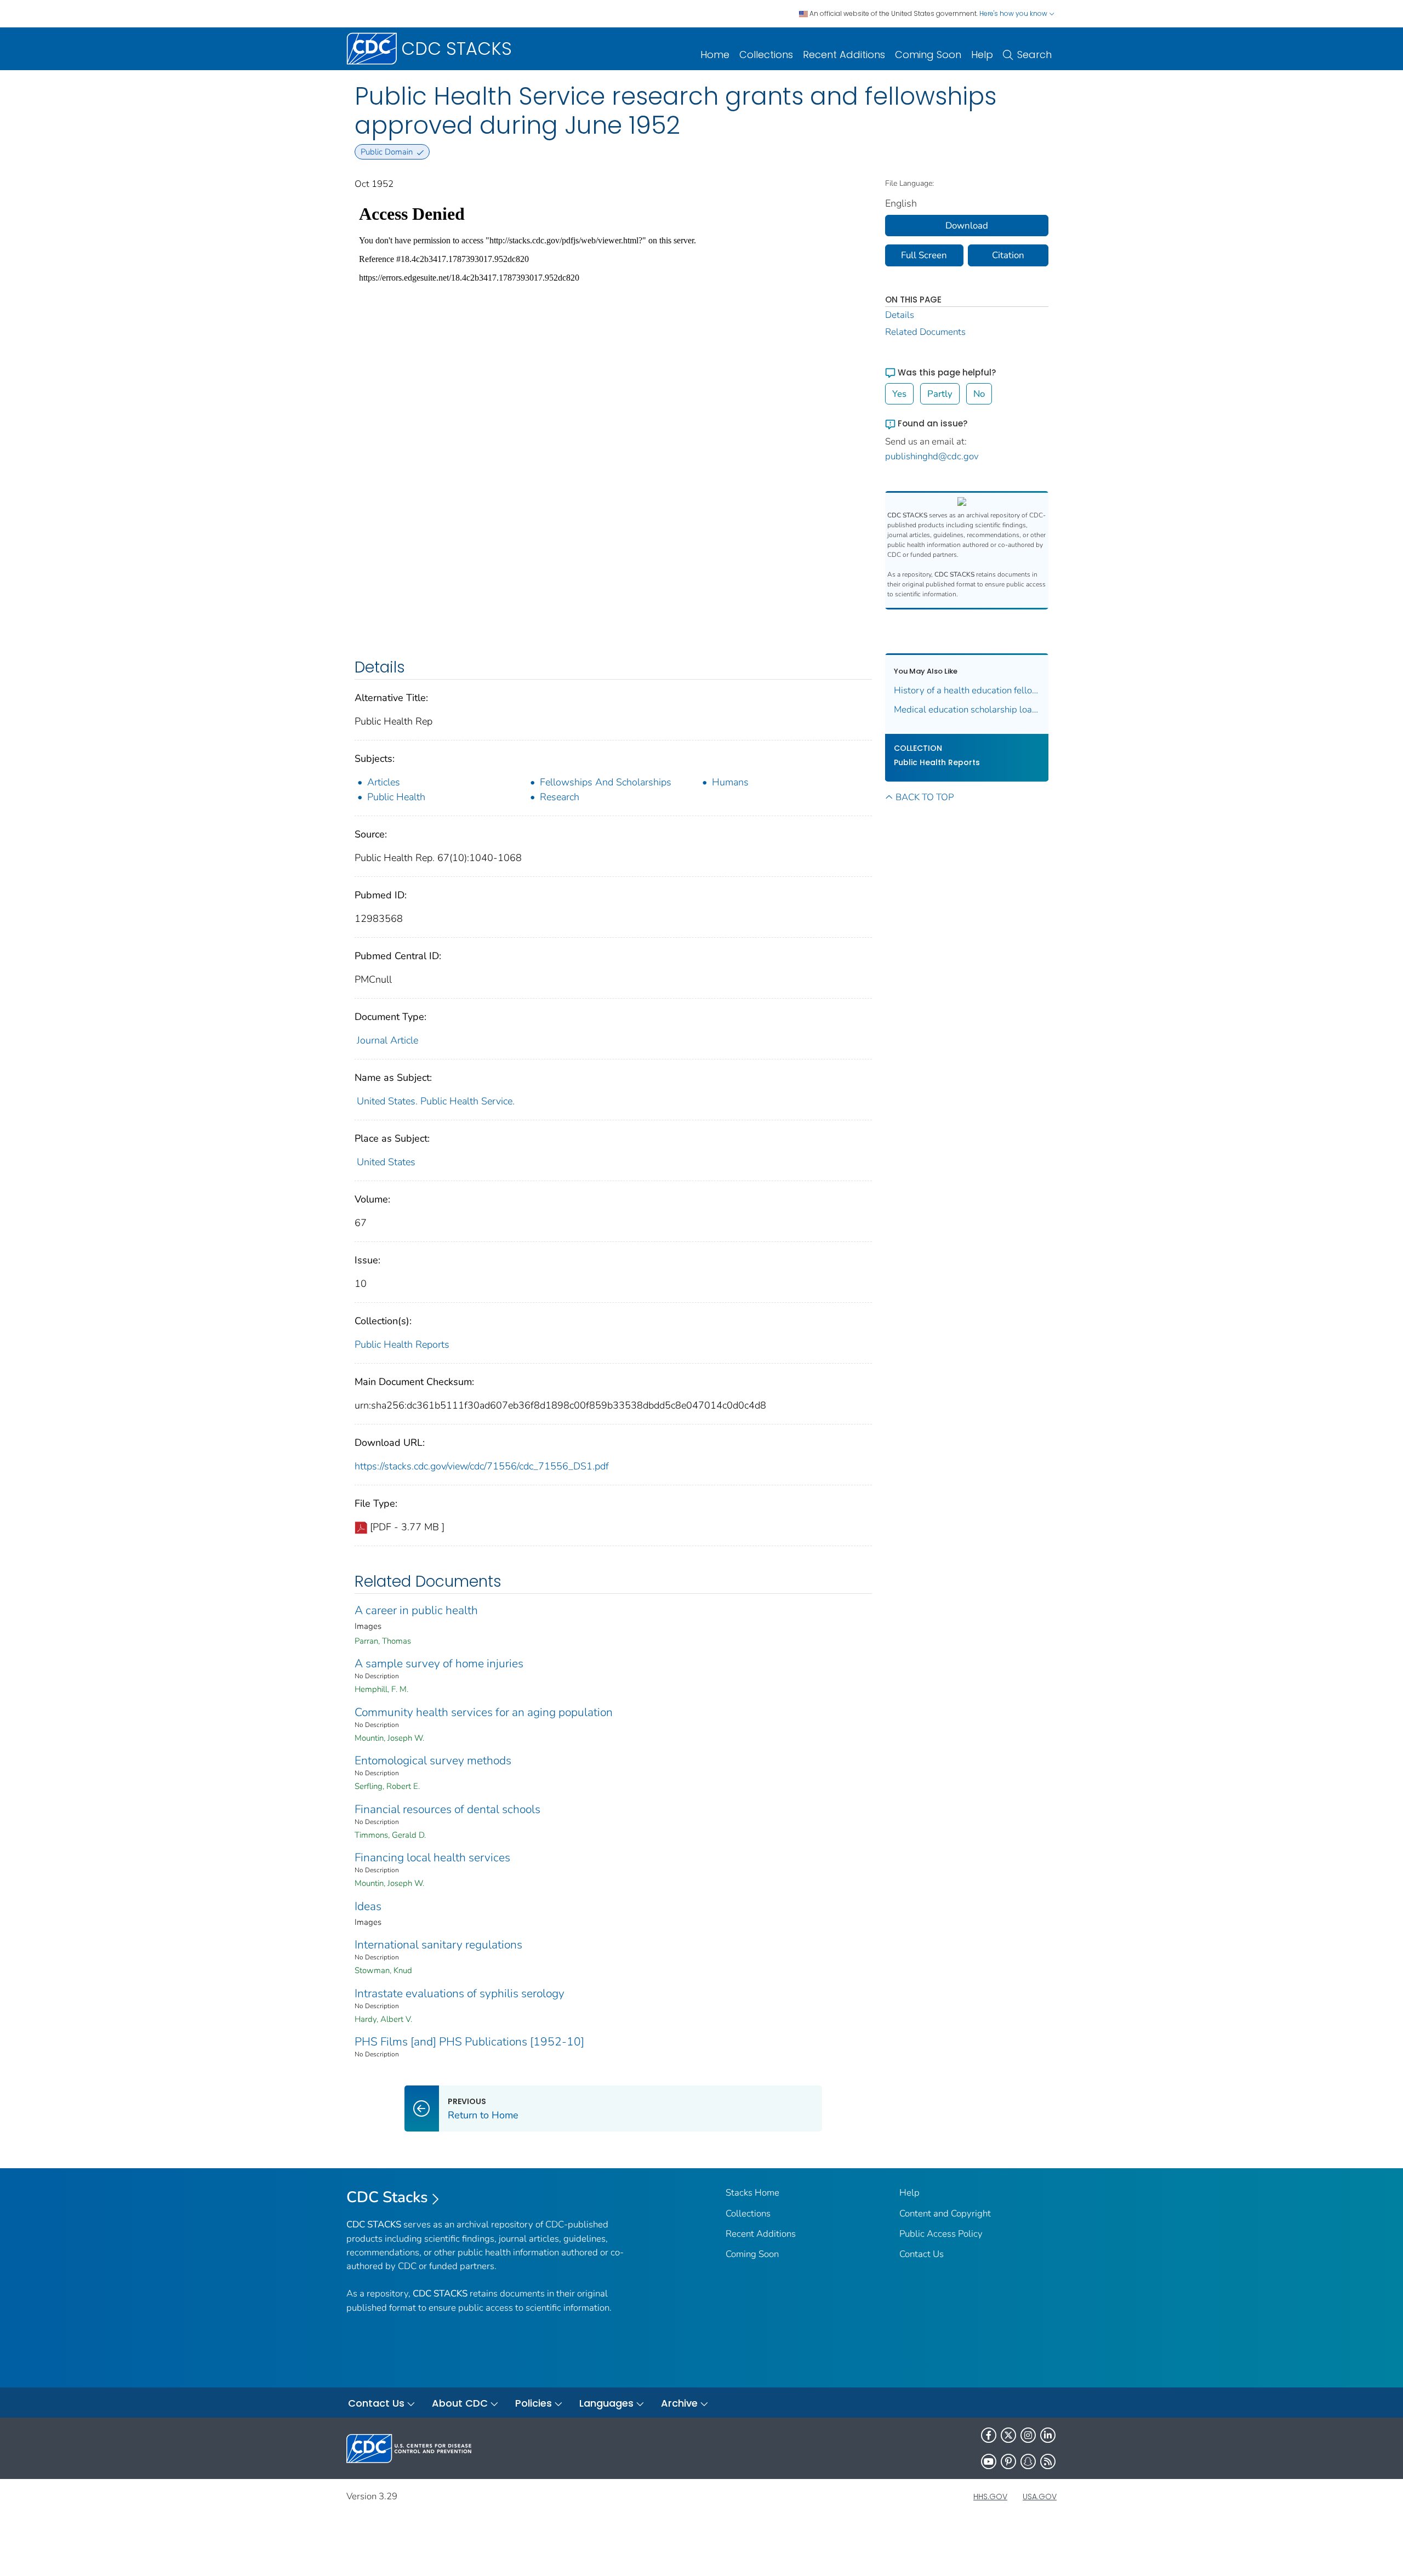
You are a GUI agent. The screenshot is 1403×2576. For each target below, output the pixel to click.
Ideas (368, 1906)
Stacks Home (752, 2193)
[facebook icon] (989, 2435)
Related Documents (925, 332)
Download (967, 226)
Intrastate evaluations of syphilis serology (460, 1993)
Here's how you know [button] (1014, 13)
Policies (534, 2403)
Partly (940, 394)
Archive (679, 2403)
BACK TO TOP (925, 797)
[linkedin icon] (1048, 2435)
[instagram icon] (1028, 2435)
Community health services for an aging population (484, 1712)
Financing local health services (432, 1857)
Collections (766, 55)
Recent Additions (844, 55)
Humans (730, 782)
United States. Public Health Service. (436, 1101)
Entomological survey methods (433, 1760)
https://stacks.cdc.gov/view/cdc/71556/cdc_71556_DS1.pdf (482, 1466)
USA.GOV (1040, 2497)
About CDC (460, 2403)
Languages (606, 2403)
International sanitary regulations (438, 1945)
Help (982, 55)
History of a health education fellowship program (967, 690)
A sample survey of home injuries (439, 1663)
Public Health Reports (402, 1344)
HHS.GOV (990, 2497)
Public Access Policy (941, 2234)
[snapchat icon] (1028, 2461)
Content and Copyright (945, 2213)
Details (900, 315)
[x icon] (1008, 2435)
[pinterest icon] (1008, 2461)
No (979, 394)
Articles (384, 782)
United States (386, 1162)
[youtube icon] (989, 2461)
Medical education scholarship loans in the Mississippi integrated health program (967, 709)
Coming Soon (928, 55)
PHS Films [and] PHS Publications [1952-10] (469, 2042)
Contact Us (922, 2254)
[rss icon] (1048, 2461)
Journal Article (387, 1040)
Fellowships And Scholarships (606, 782)
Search (1034, 55)
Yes (899, 394)
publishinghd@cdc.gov (932, 456)
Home (715, 55)
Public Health (396, 797)
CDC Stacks (387, 2197)
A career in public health (416, 1610)
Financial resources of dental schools (447, 1809)
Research (560, 797)
